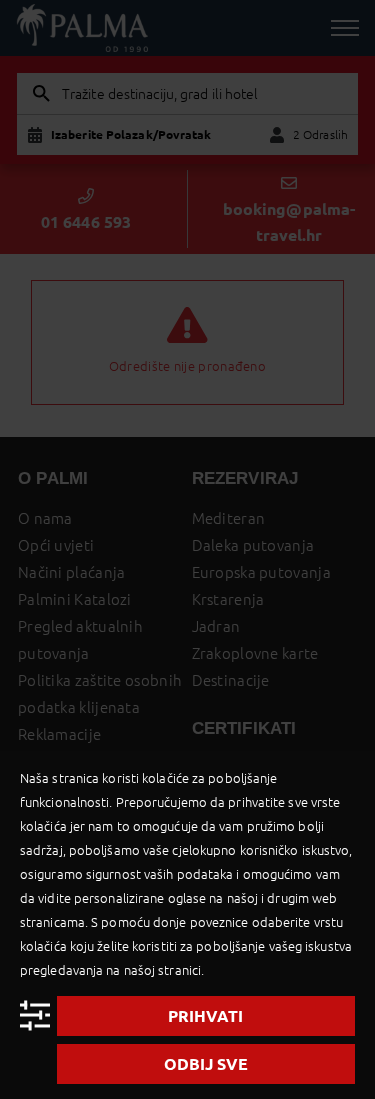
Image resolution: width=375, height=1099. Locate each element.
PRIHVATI (205, 1016)
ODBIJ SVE (206, 1064)
